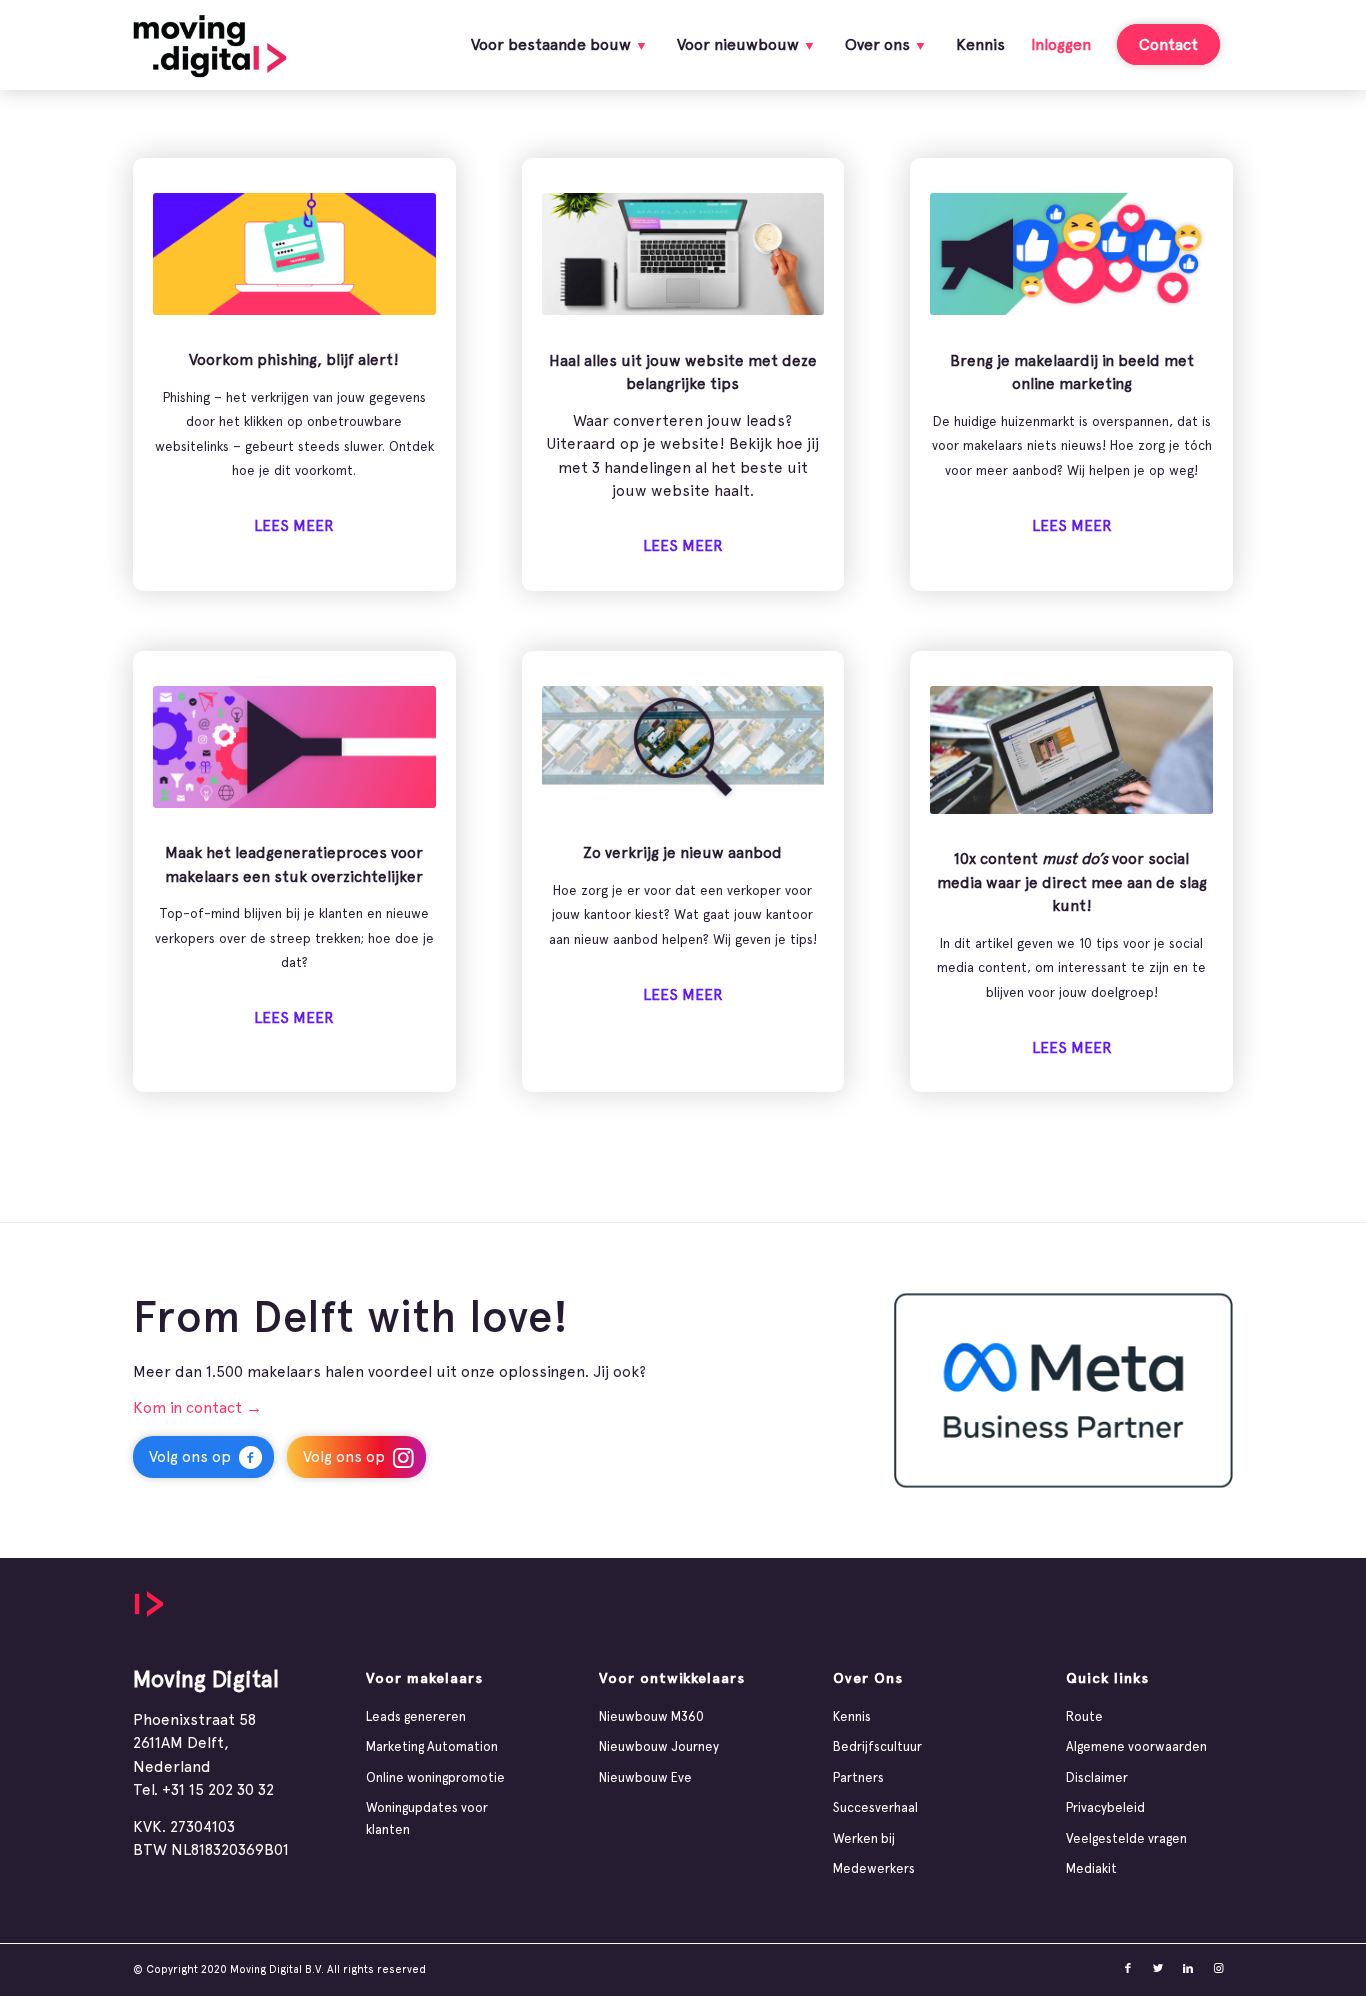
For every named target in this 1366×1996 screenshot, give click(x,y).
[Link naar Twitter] (1158, 1969)
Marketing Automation (432, 1746)
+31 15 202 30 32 (218, 1789)
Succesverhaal (875, 1807)
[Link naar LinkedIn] (1188, 1969)
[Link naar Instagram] (1218, 1969)
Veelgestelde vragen (1126, 1838)
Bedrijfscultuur (877, 1746)
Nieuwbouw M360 (651, 1716)
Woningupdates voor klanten (427, 1818)
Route (1084, 1716)
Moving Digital (206, 1678)
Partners (858, 1777)
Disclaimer (1097, 1777)
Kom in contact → (197, 1407)
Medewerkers (874, 1868)
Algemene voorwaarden (1136, 1746)
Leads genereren (416, 1716)
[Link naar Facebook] (1128, 1969)
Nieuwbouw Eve (645, 1777)
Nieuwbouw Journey (659, 1746)
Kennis (852, 1716)
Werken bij (864, 1838)
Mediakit (1091, 1868)
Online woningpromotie (435, 1777)
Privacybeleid (1105, 1807)
